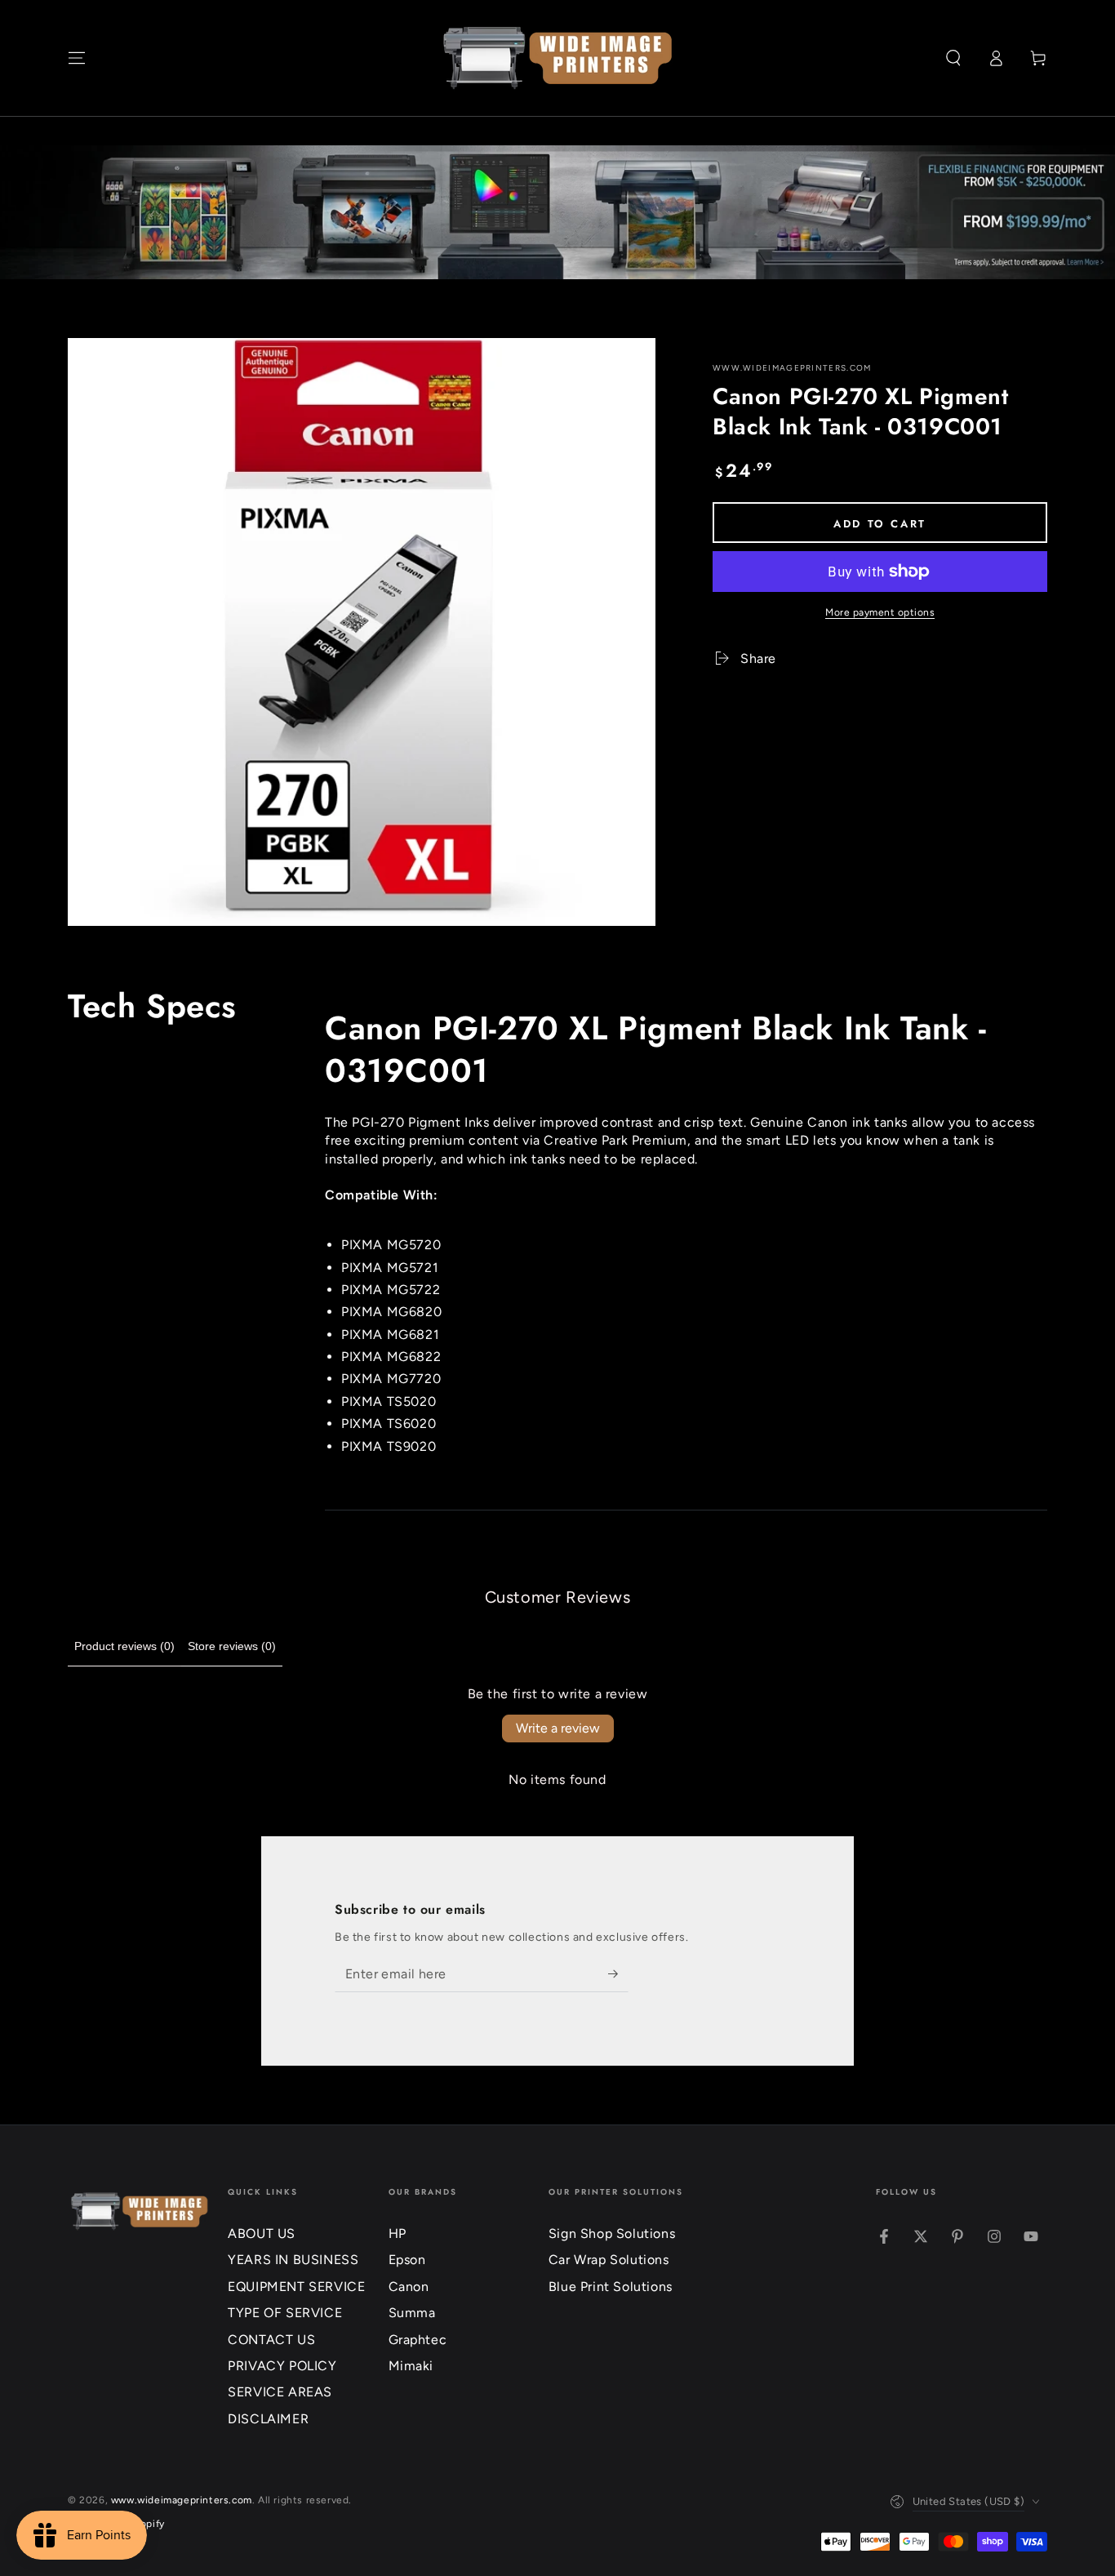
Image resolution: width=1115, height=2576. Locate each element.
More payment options (880, 612)
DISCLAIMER (268, 2419)
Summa (412, 2313)
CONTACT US (271, 2340)
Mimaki (411, 2366)
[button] (953, 58)
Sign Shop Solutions (612, 2233)
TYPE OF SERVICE (285, 2313)
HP (398, 2233)
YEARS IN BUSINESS (293, 2260)
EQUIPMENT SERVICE (296, 2287)
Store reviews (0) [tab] (232, 1646)
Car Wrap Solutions (609, 2260)
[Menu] (77, 58)
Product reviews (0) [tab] (124, 1646)
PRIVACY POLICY (282, 2366)
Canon (409, 2287)
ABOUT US (262, 2233)
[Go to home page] (558, 58)
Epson (407, 2260)
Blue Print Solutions (611, 2287)
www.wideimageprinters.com (792, 368)
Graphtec (418, 2340)
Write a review (558, 1728)
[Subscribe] (618, 1973)
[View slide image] (557, 212)
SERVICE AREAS (280, 2392)
